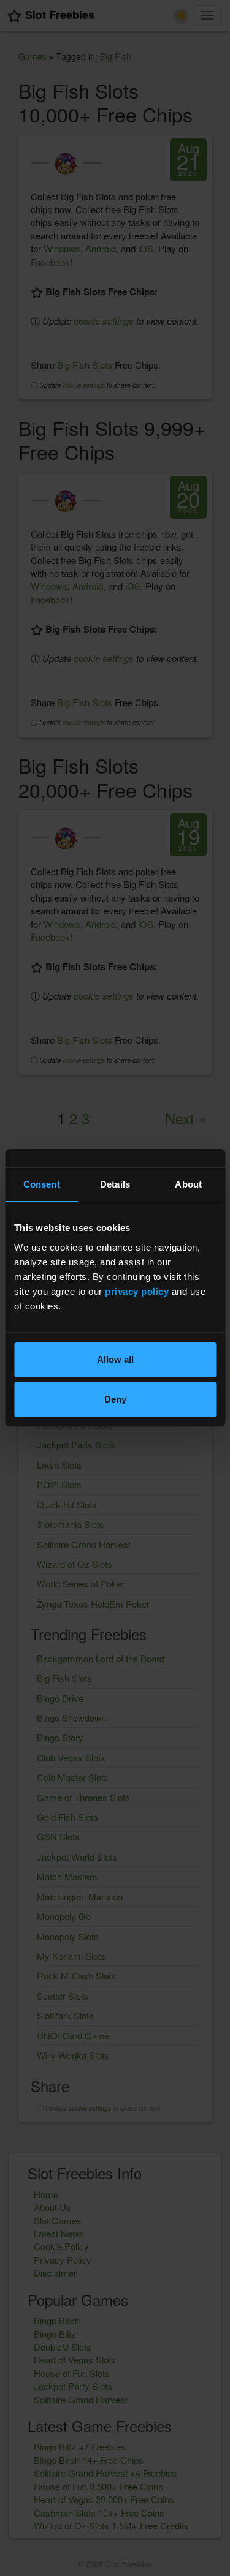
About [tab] (188, 1184)
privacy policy (137, 1291)
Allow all (115, 1359)
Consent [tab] (42, 1184)
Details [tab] (115, 1184)
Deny (115, 1399)
